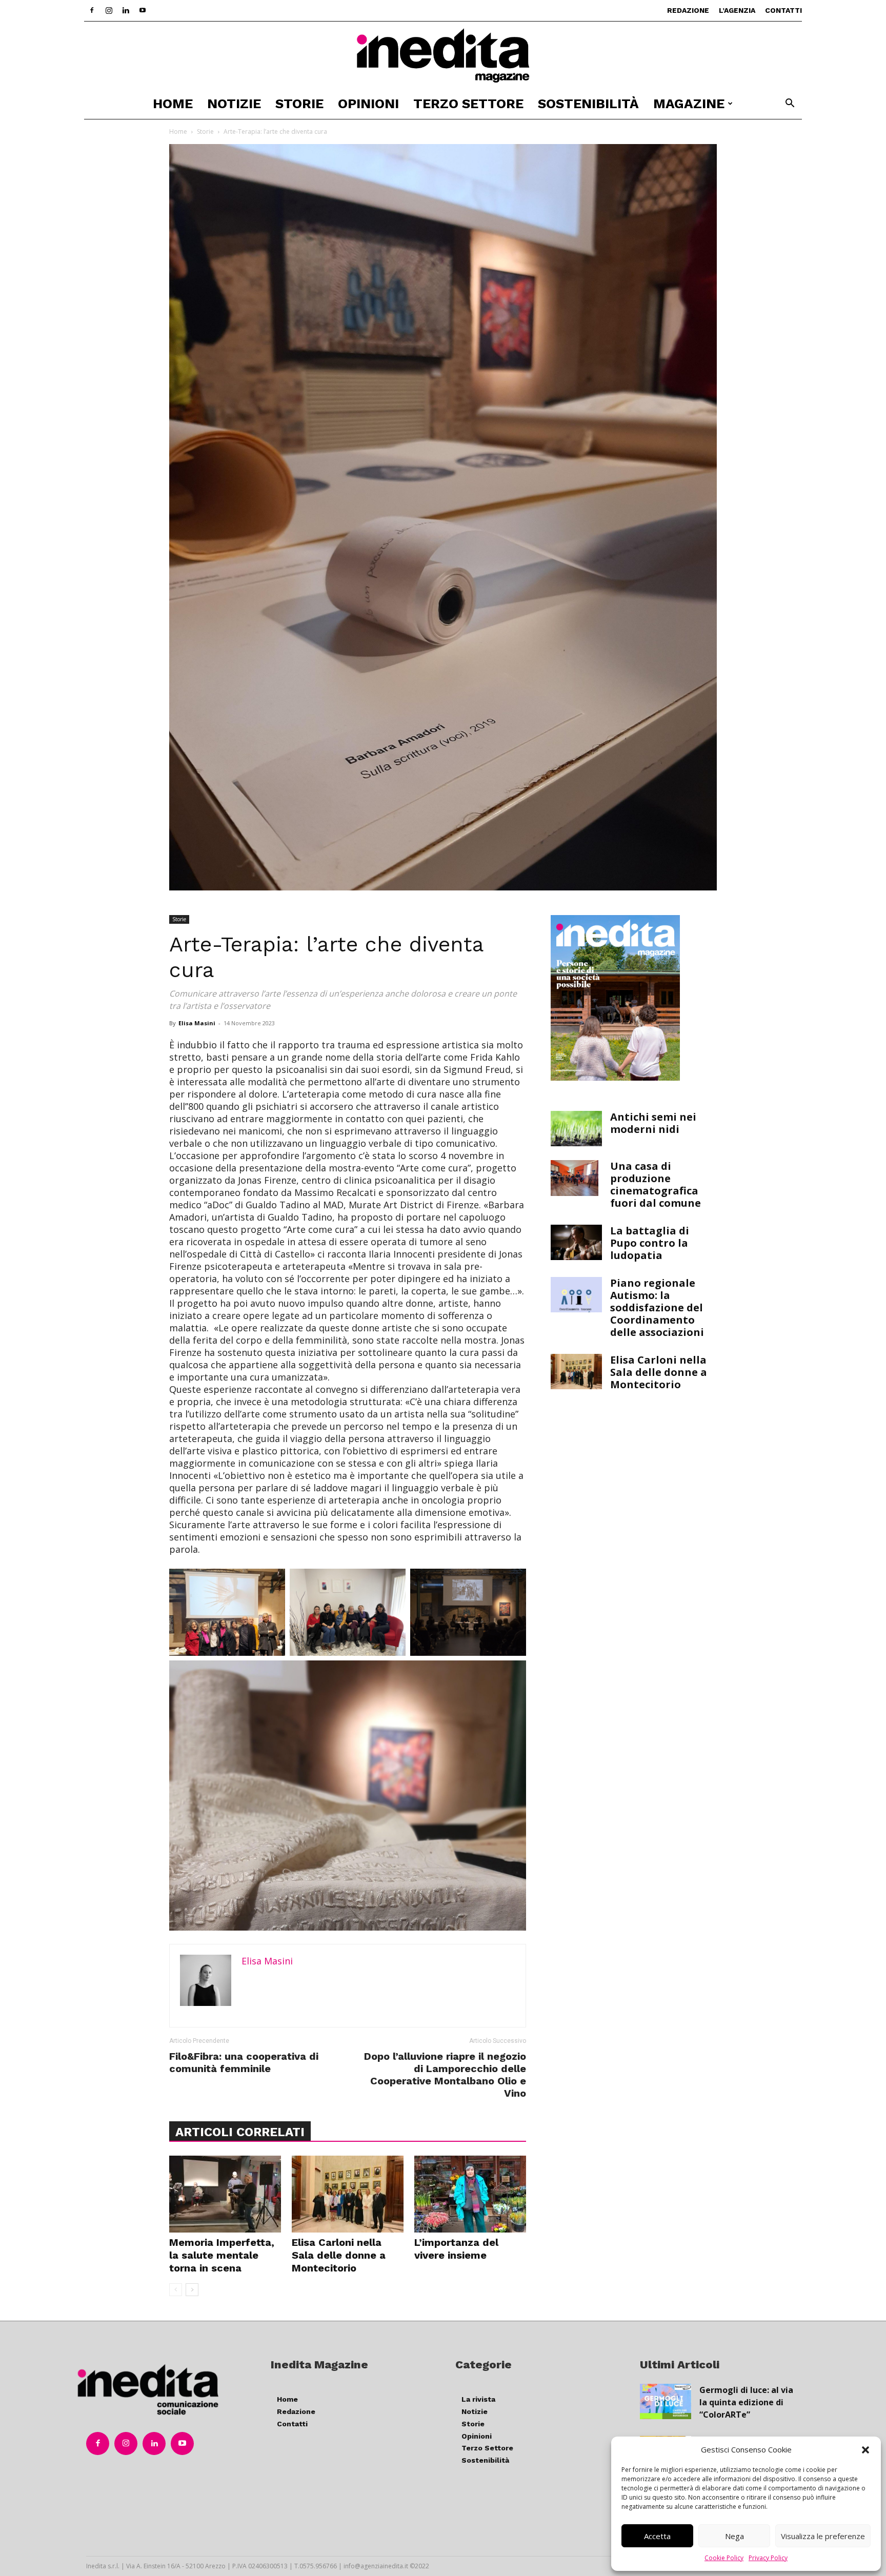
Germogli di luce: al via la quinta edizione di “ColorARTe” (746, 2402)
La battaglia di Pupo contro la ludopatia (650, 1243)
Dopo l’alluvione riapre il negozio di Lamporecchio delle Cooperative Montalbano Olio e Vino (445, 2075)
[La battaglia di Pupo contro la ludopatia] (576, 1242)
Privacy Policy (768, 2558)
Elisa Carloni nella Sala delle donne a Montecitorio (339, 2255)
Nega (734, 2536)
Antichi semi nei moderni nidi (653, 1123)
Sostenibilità (588, 104)
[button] (865, 2450)
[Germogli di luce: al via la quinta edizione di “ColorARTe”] (666, 2401)
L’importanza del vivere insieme (456, 2249)
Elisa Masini (197, 1023)
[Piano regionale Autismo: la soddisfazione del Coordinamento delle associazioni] (576, 1295)
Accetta (657, 2536)
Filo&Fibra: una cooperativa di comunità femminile (244, 2062)
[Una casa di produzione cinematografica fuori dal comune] (575, 1178)
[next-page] (192, 2290)
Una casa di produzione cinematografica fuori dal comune (656, 1184)
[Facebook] (92, 10)
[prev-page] (176, 2290)
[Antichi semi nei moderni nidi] (576, 1129)
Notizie (234, 104)
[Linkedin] (126, 10)
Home (173, 104)
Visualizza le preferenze (823, 2536)
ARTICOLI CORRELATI (240, 2132)
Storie (299, 104)
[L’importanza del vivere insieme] (470, 2194)
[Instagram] (109, 10)
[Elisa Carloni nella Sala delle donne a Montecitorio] (348, 2194)
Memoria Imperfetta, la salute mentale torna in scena (222, 2255)
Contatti (783, 10)
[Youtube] (143, 10)
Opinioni (368, 104)
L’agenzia (737, 10)
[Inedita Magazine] (443, 55)
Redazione (688, 10)
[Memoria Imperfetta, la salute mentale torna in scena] (225, 2194)
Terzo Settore (468, 104)
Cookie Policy (724, 2558)
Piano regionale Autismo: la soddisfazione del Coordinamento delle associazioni (657, 1307)
